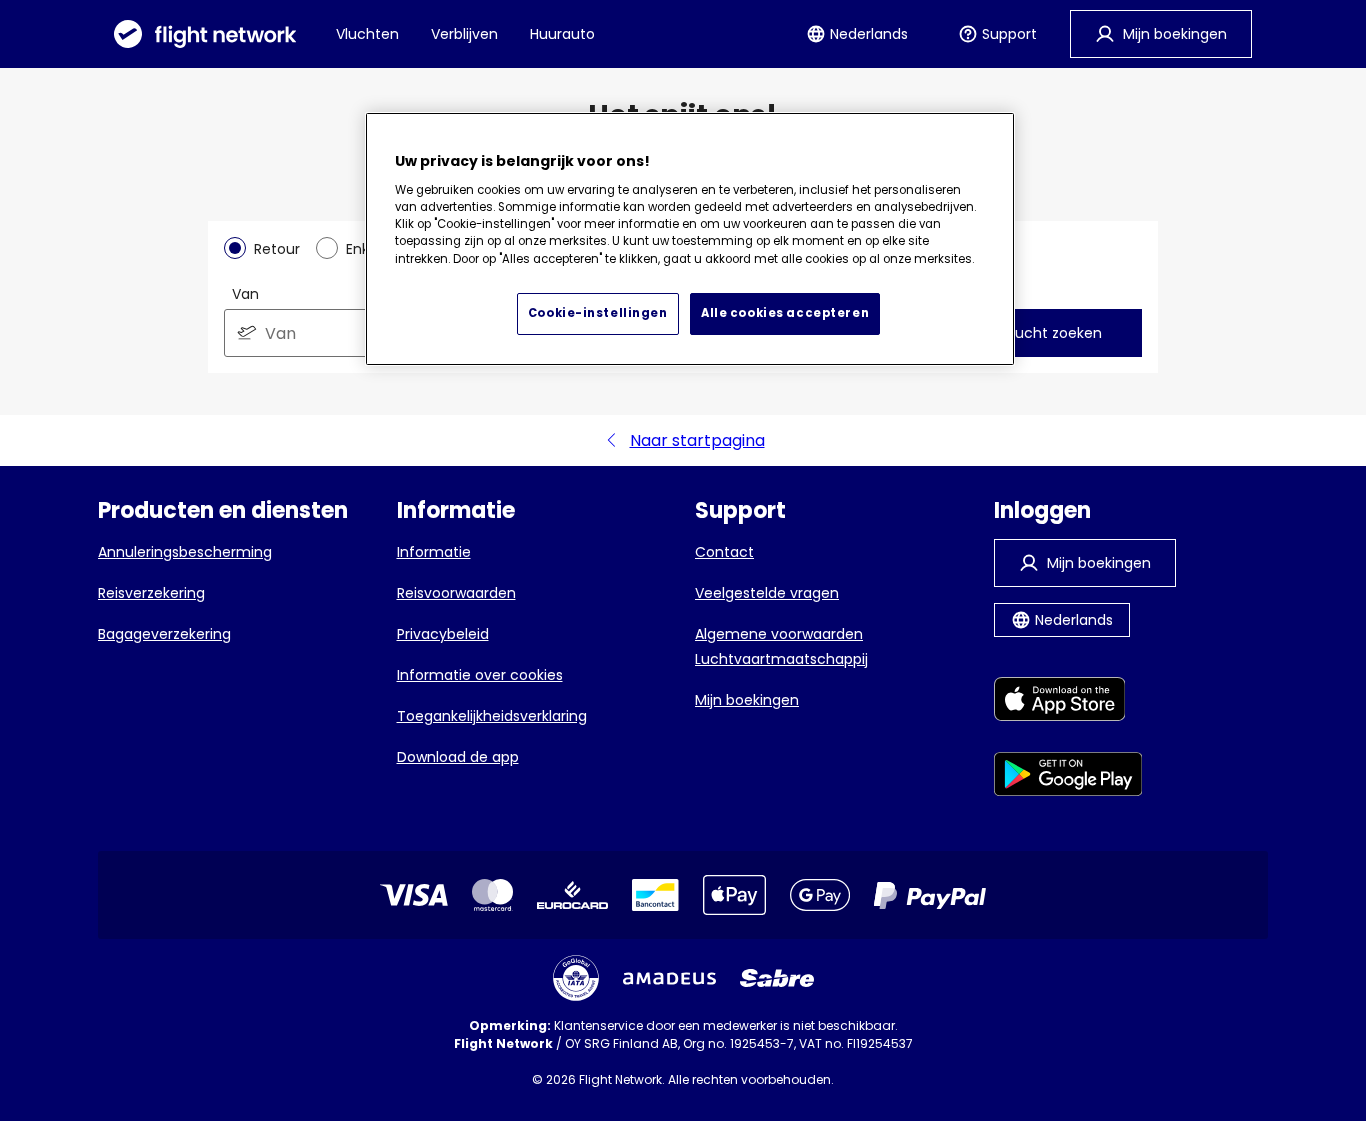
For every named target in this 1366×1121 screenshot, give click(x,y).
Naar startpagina (697, 440)
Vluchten (367, 34)
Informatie (434, 552)
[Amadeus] (669, 978)
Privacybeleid (443, 634)
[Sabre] (777, 978)
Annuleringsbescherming (185, 552)
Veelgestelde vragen (767, 593)
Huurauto (562, 34)
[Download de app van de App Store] (1068, 702)
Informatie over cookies (480, 675)
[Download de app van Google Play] (1068, 777)
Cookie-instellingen (598, 313)
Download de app (458, 757)
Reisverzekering (151, 593)
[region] (690, 239)
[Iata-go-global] (576, 978)
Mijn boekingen (747, 700)
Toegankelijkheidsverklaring (492, 716)
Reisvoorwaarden (456, 593)
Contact (724, 552)
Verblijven (464, 34)
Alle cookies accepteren (785, 313)
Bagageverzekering (164, 634)
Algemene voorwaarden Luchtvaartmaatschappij (781, 646)
